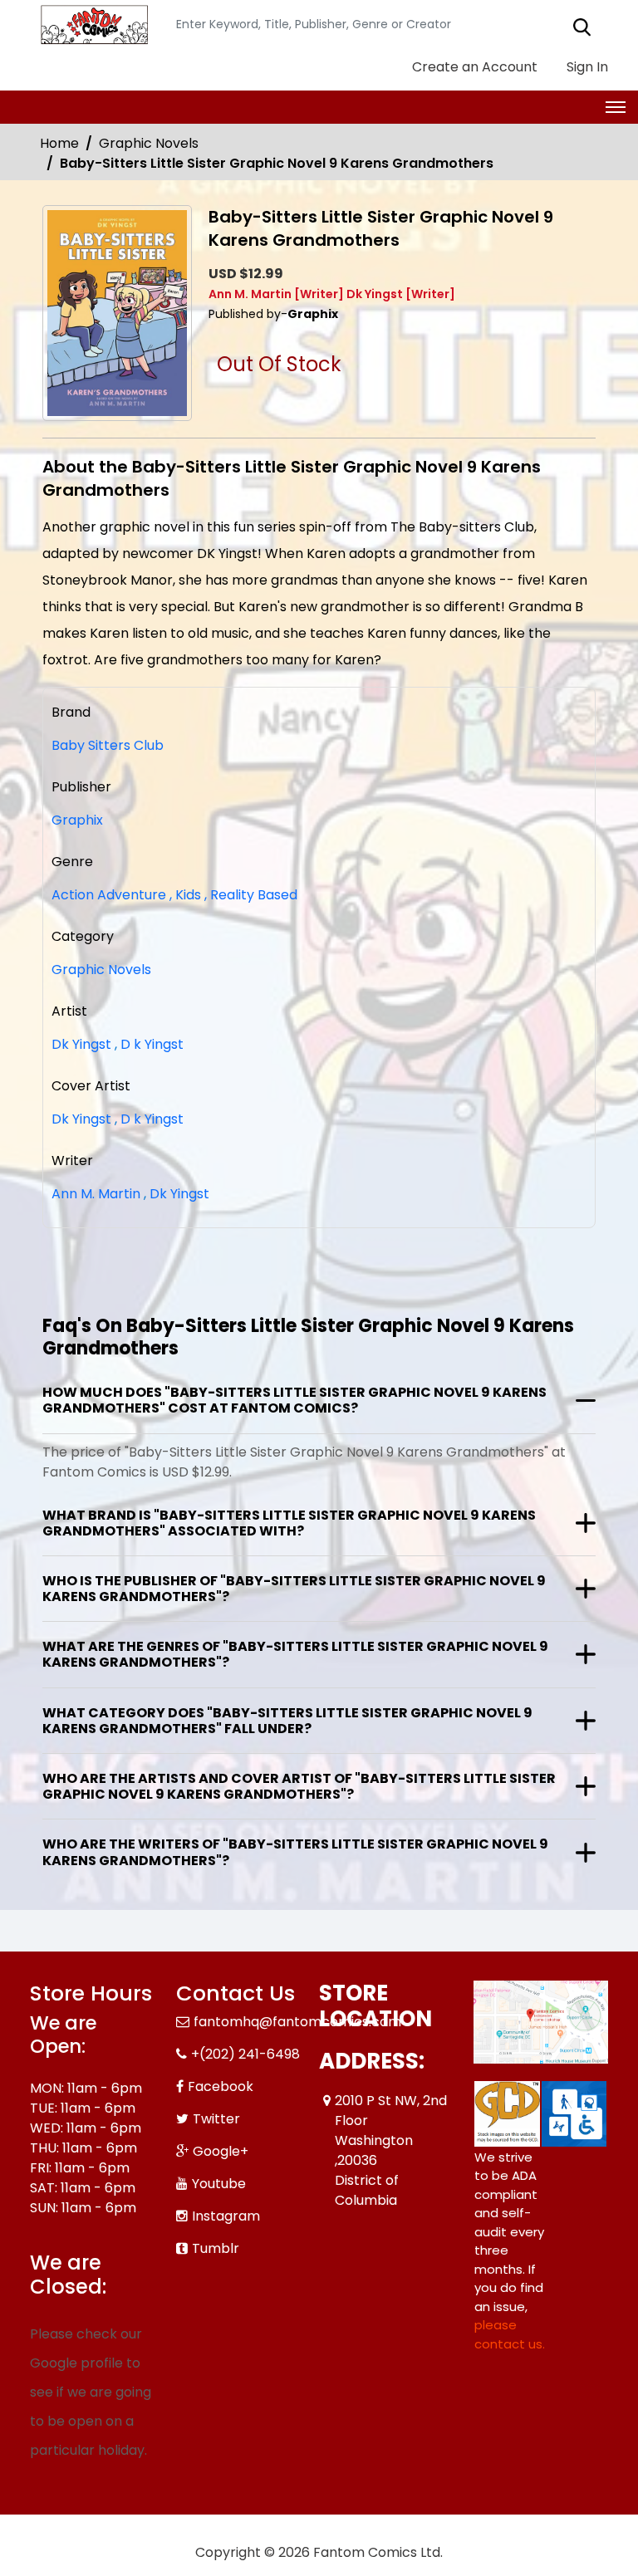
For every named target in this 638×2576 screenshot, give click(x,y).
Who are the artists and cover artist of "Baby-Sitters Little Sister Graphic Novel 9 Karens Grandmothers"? (299, 1786)
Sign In (586, 67)
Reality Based (251, 895)
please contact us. (510, 2334)
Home (59, 143)
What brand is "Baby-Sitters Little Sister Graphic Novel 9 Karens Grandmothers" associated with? (289, 1523)
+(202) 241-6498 (245, 2054)
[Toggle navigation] (616, 107)
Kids (185, 895)
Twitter (216, 2119)
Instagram (226, 2216)
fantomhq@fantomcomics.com (297, 2022)
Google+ (221, 2151)
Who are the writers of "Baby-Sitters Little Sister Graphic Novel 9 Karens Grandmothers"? (295, 1852)
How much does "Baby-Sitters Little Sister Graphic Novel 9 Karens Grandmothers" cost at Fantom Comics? (294, 1400)
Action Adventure (109, 895)
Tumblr (216, 2248)
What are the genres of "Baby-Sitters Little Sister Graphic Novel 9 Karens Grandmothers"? (295, 1654)
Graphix (77, 820)
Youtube (219, 2184)
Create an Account (473, 67)
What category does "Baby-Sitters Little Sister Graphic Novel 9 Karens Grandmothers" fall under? (287, 1721)
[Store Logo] (92, 25)
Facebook (221, 2086)
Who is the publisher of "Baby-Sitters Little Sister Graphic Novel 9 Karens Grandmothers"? (294, 1589)
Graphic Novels (149, 143)
